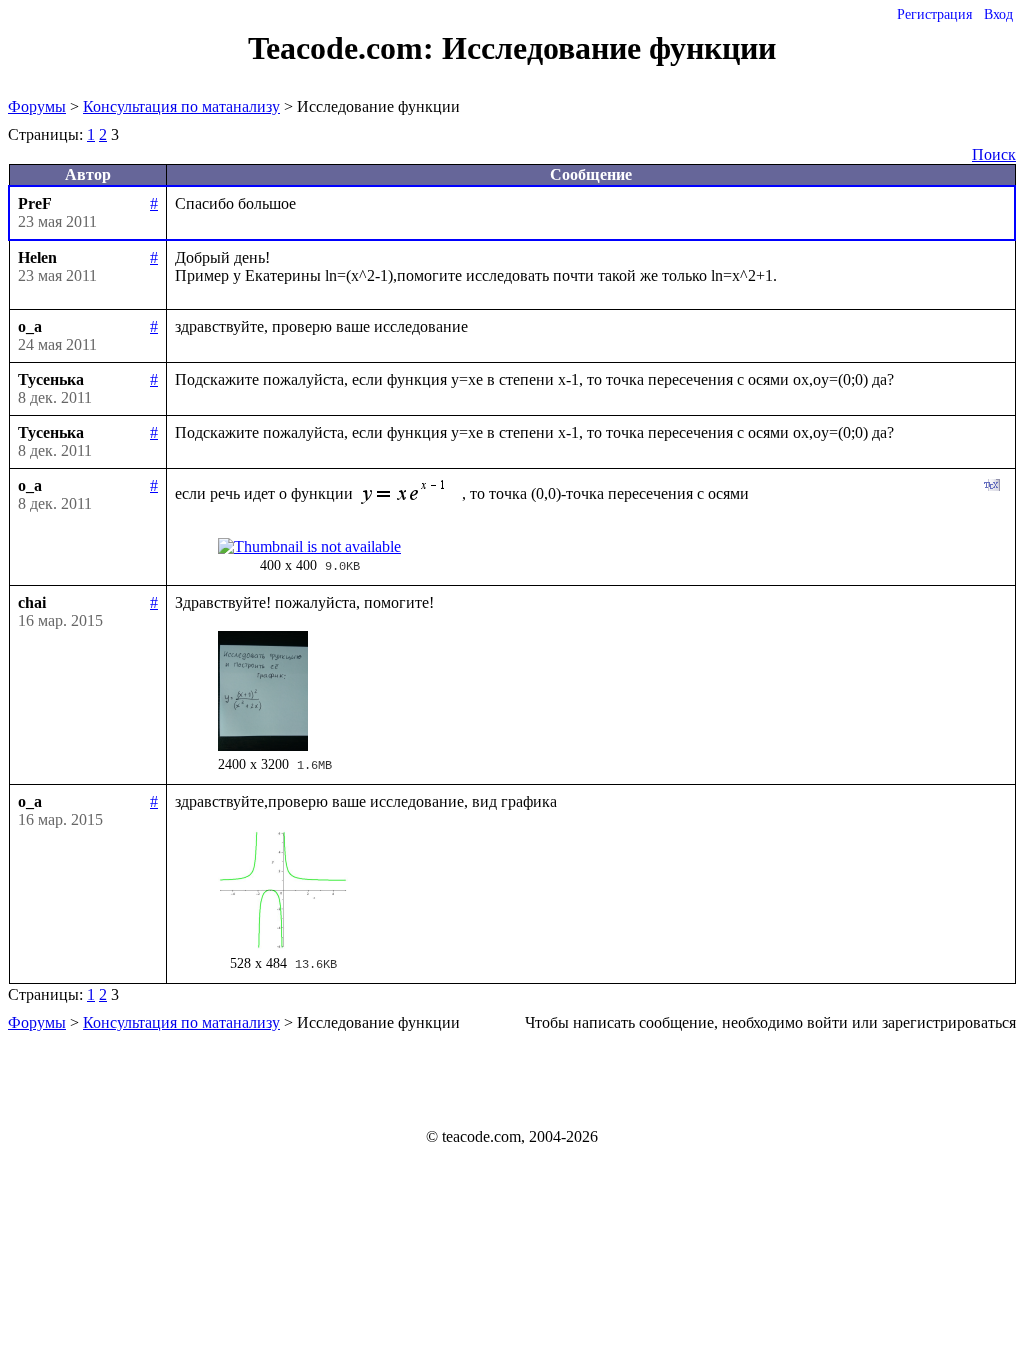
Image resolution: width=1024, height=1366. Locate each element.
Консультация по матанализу (181, 106)
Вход (998, 14)
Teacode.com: (345, 48)
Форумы (37, 106)
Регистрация (934, 14)
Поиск (994, 154)
